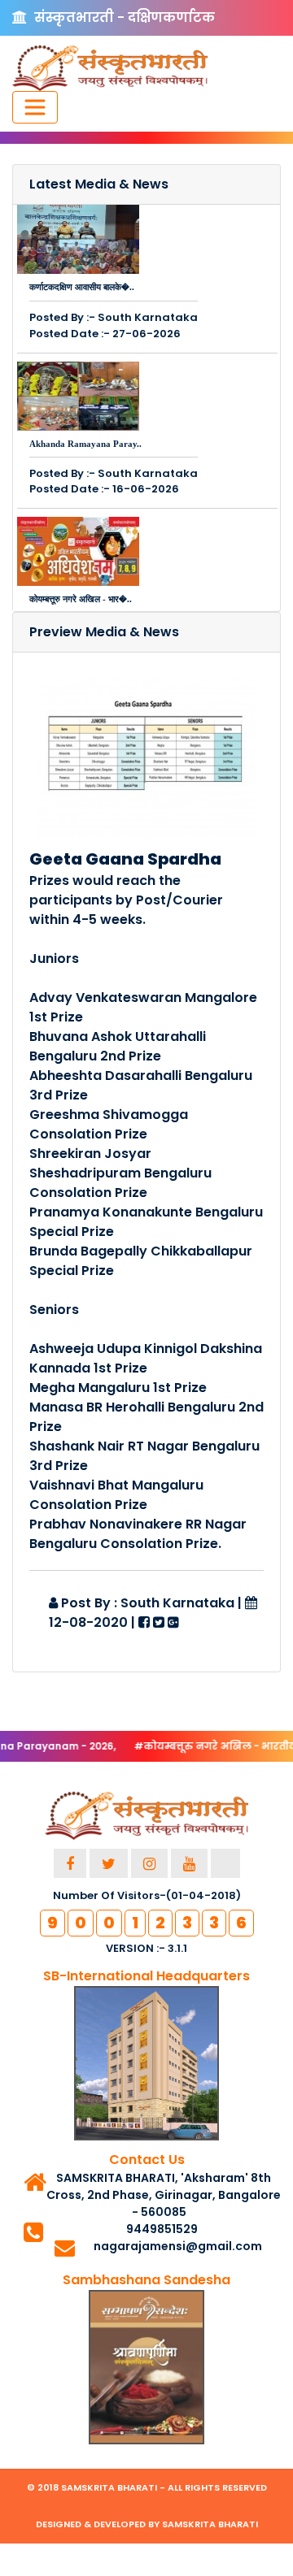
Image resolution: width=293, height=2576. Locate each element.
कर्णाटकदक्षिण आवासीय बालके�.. (82, 287)
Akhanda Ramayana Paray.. (85, 444)
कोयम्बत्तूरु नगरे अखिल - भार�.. (81, 599)
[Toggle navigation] (35, 107)
